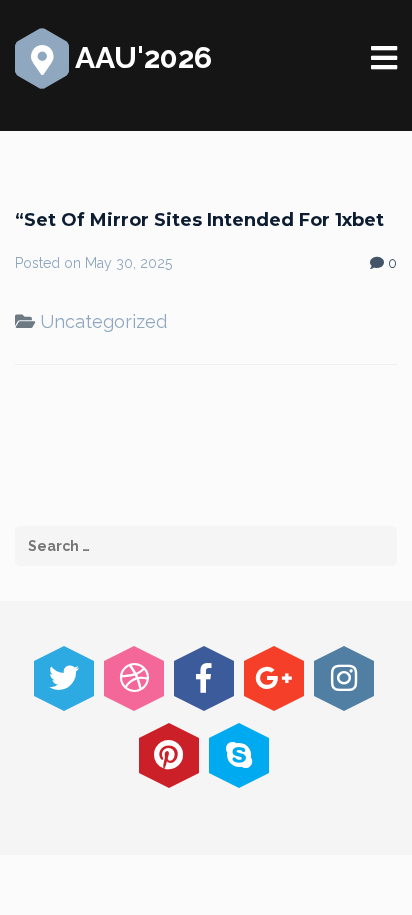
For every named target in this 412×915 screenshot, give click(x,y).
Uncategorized (103, 321)
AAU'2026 (140, 57)
